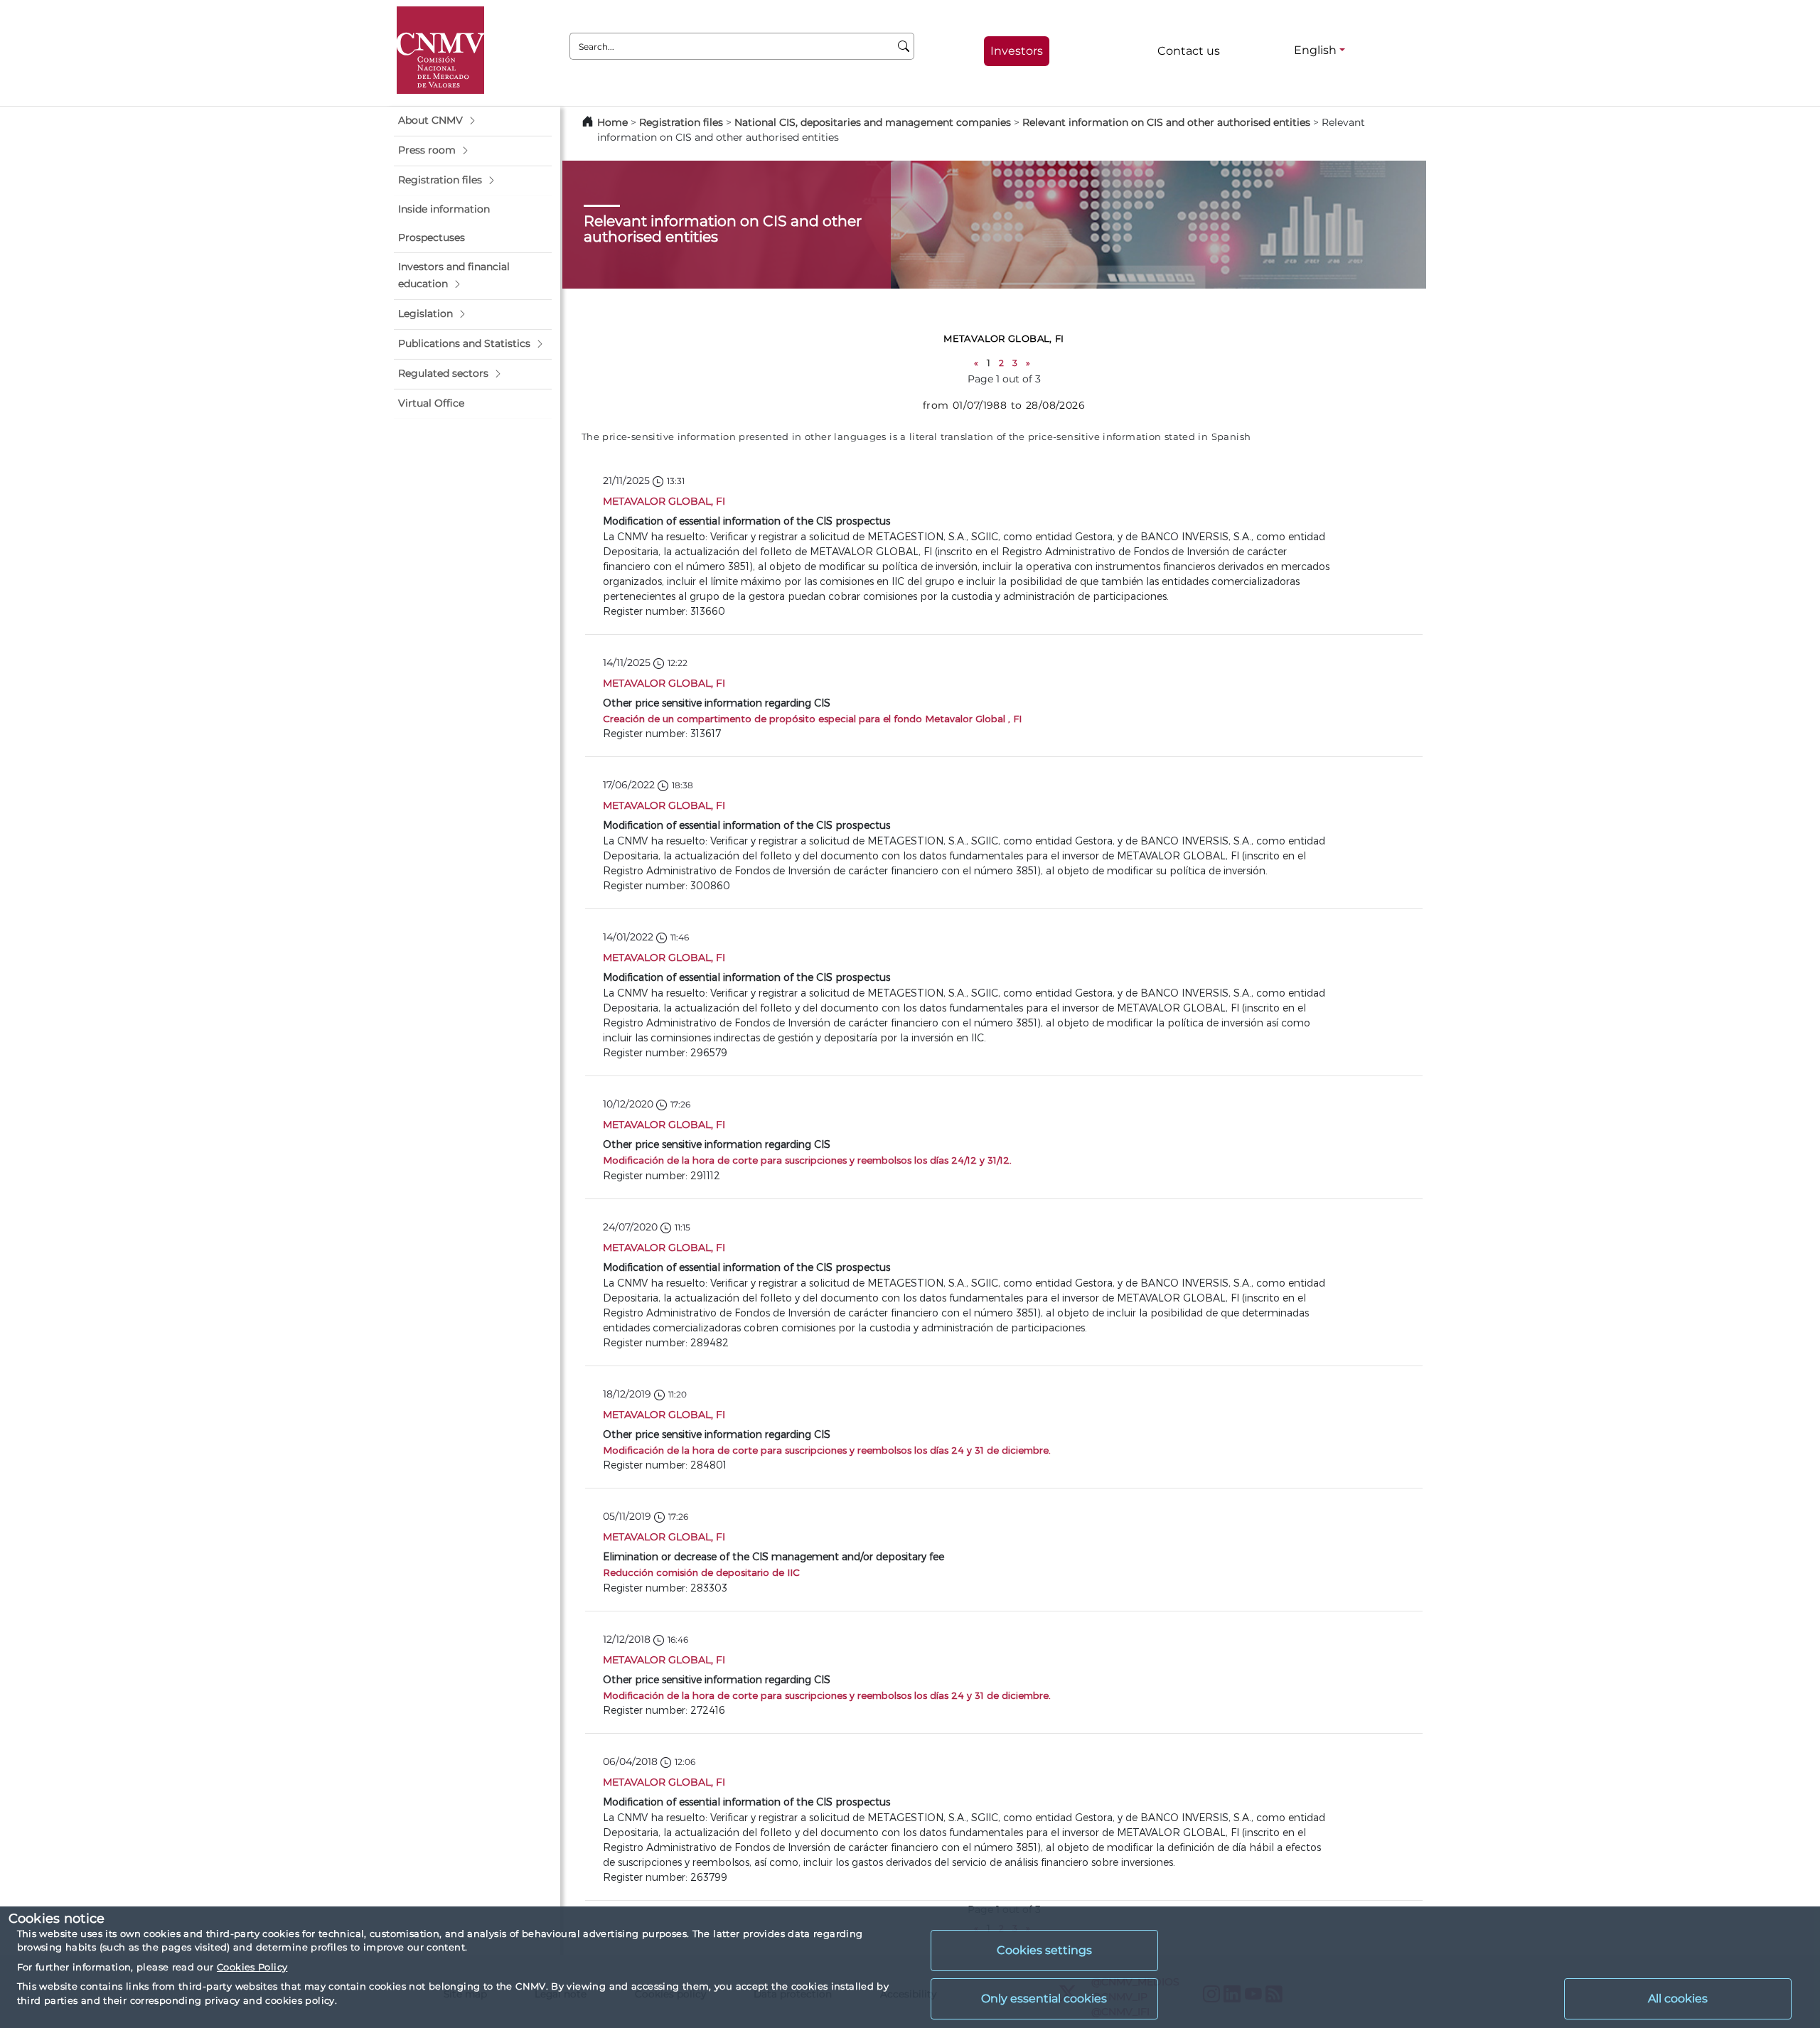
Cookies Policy (252, 1967)
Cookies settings (1044, 1950)
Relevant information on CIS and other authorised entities (1166, 122)
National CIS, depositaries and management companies (873, 122)
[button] (473, 121)
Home (612, 122)
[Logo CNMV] (440, 50)
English (1315, 50)
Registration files (681, 122)
